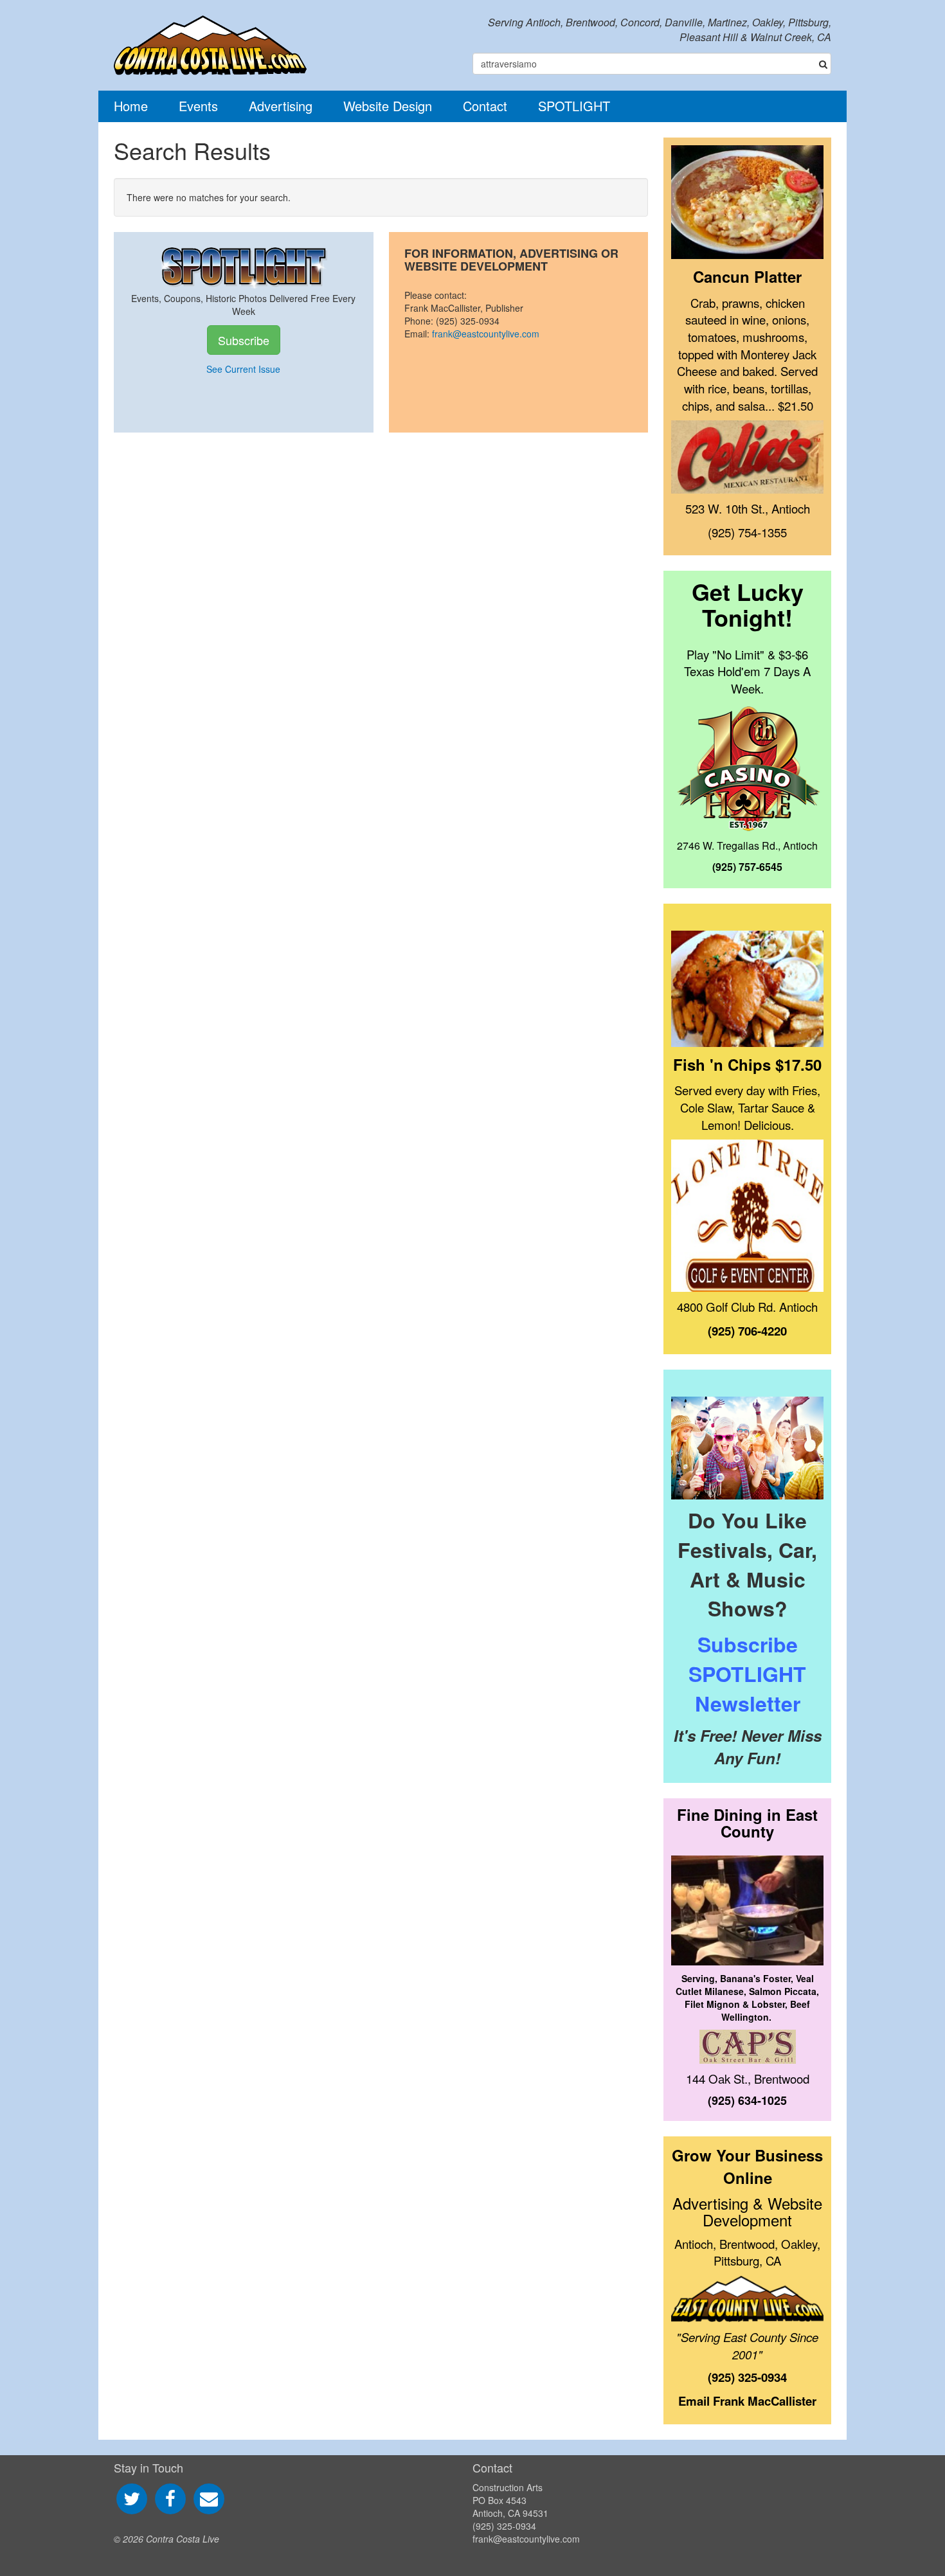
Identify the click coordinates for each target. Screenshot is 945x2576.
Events (198, 106)
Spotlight (574, 106)
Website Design (388, 106)
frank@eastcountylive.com (486, 334)
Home (131, 106)
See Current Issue (243, 369)
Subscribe (244, 340)
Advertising (281, 106)
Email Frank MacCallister (747, 2401)
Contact (485, 106)
